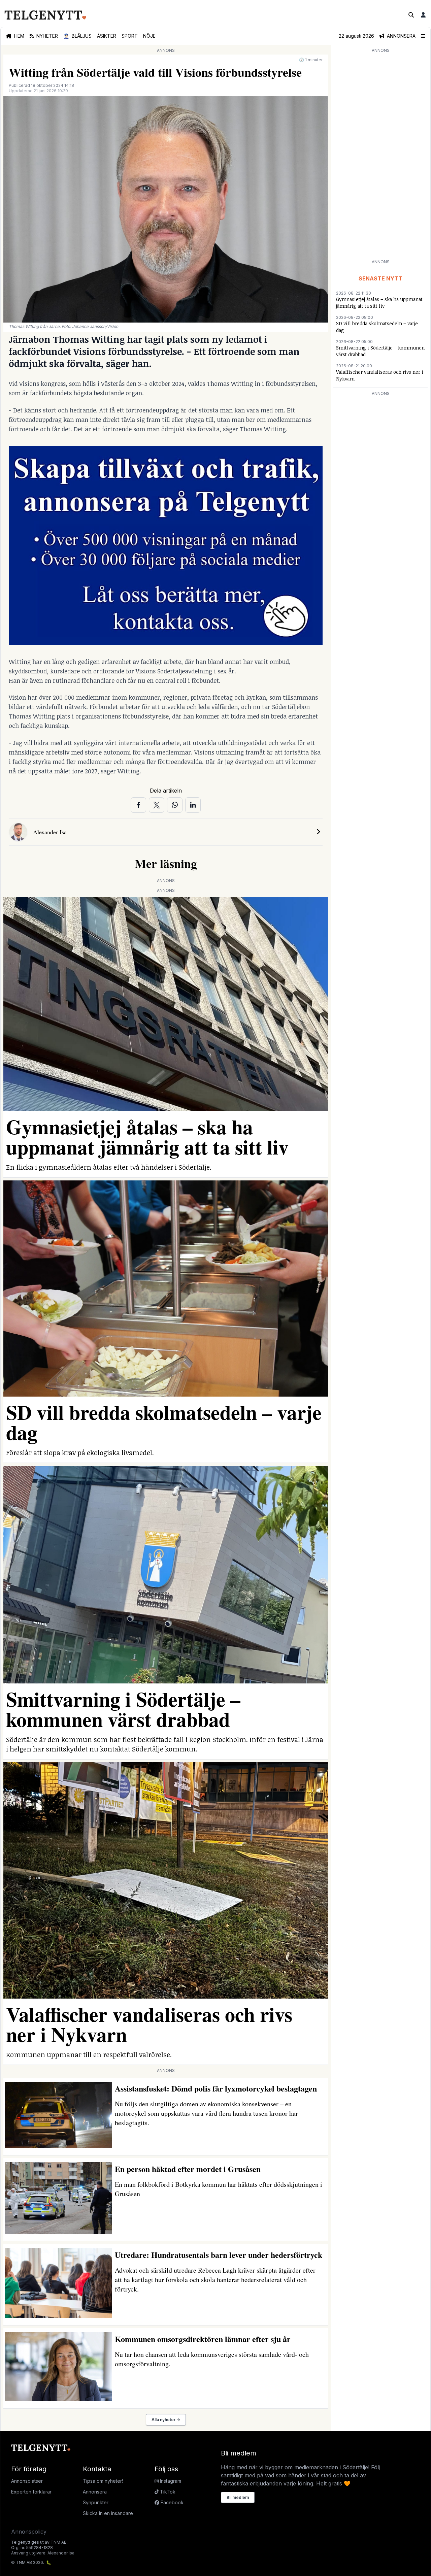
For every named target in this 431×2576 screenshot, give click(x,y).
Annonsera (95, 2492)
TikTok (167, 2492)
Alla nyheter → (166, 2420)
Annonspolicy (29, 2532)
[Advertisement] (380, 156)
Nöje (149, 36)
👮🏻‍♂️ (77, 36)
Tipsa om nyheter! (103, 2481)
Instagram (170, 2481)
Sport (130, 36)
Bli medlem (238, 2497)
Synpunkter (96, 2502)
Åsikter (107, 36)
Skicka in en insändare (108, 2513)
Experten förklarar (31, 2492)
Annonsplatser (27, 2481)
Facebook (171, 2502)
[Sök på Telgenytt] (411, 15)
